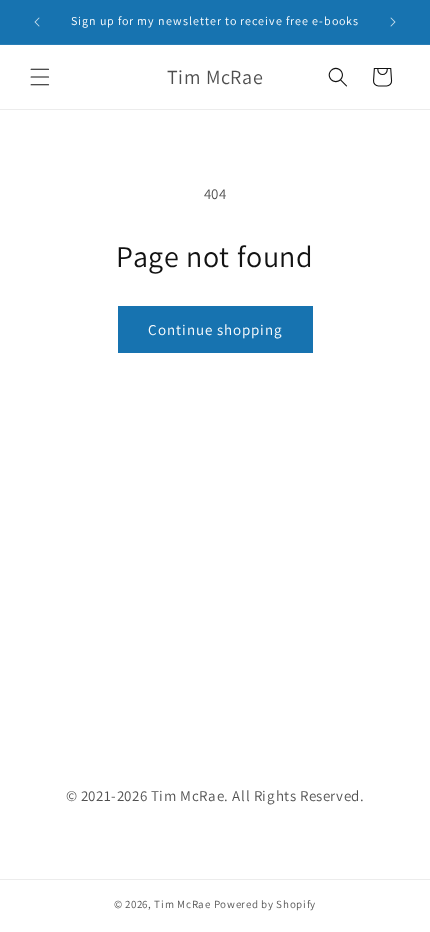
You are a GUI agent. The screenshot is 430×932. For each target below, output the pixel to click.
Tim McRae (182, 904)
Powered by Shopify (265, 904)
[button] (40, 77)
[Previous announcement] (37, 22)
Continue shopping (215, 329)
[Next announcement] (393, 22)
